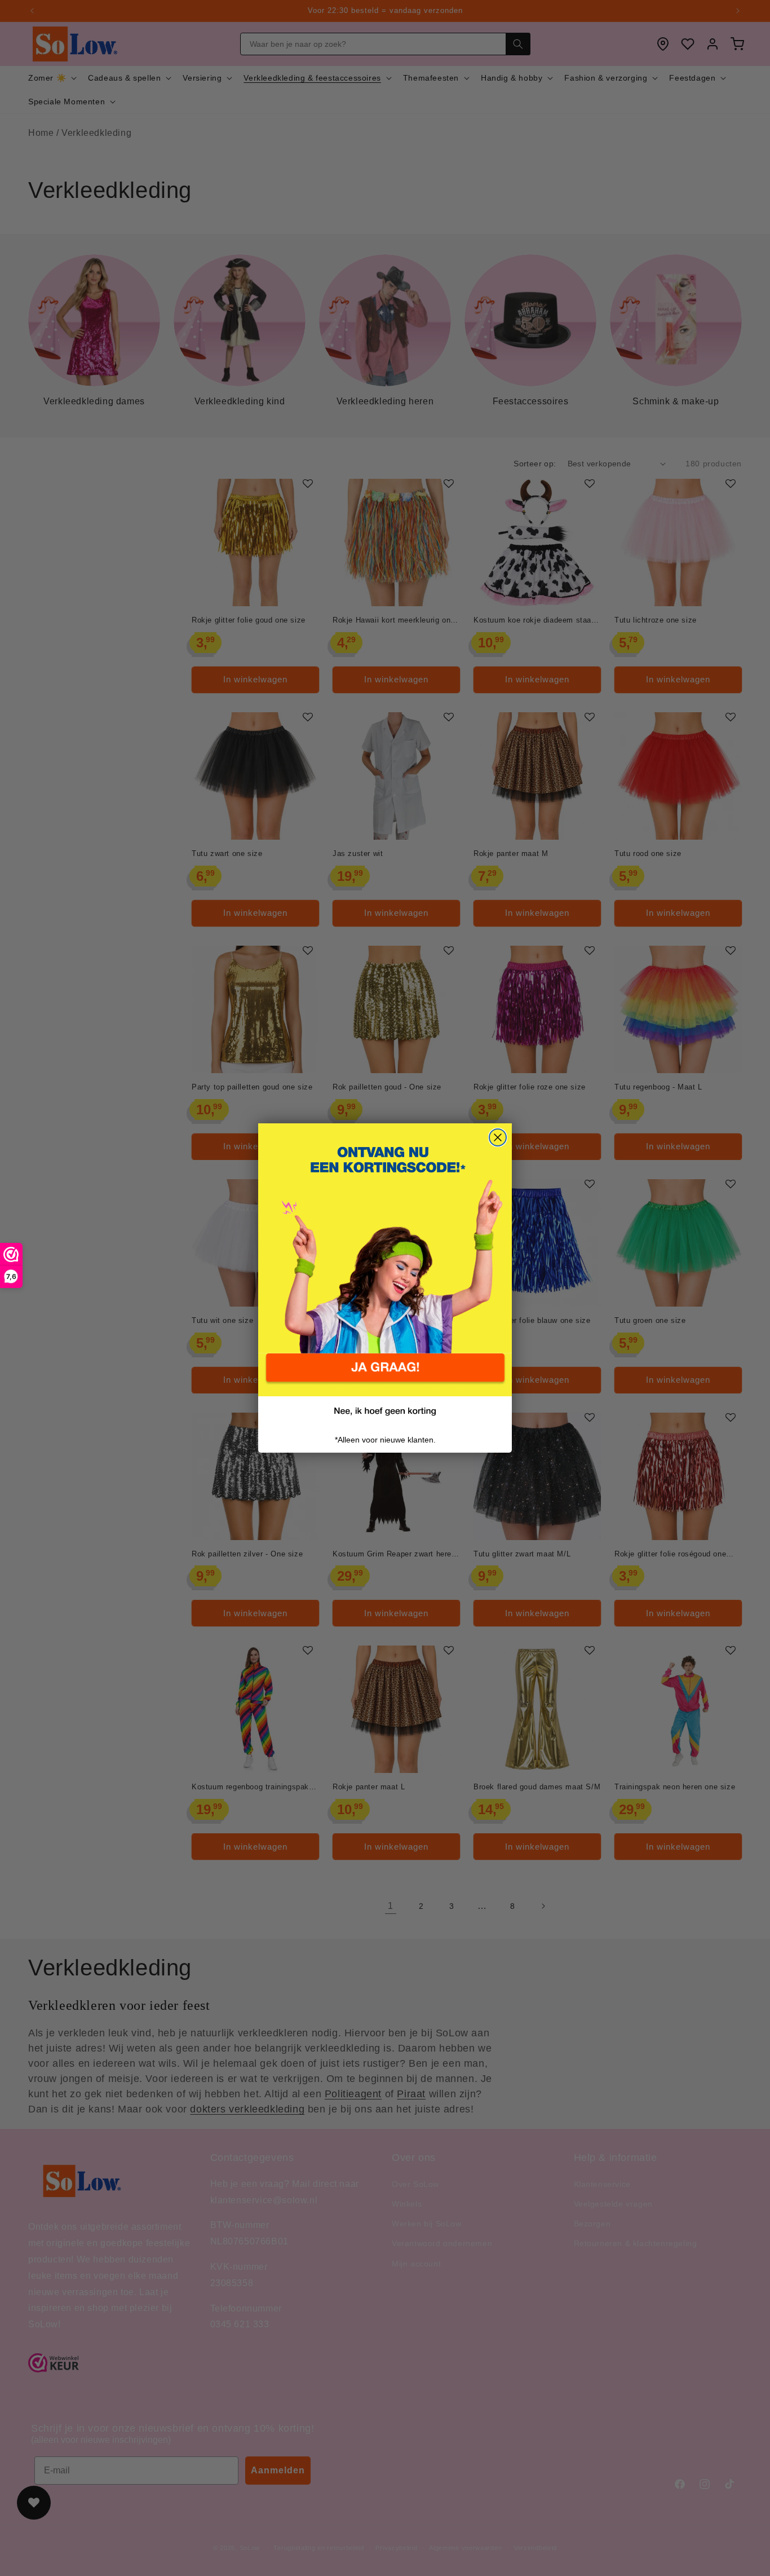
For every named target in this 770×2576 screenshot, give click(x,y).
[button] (385, 1375)
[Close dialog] (498, 1137)
